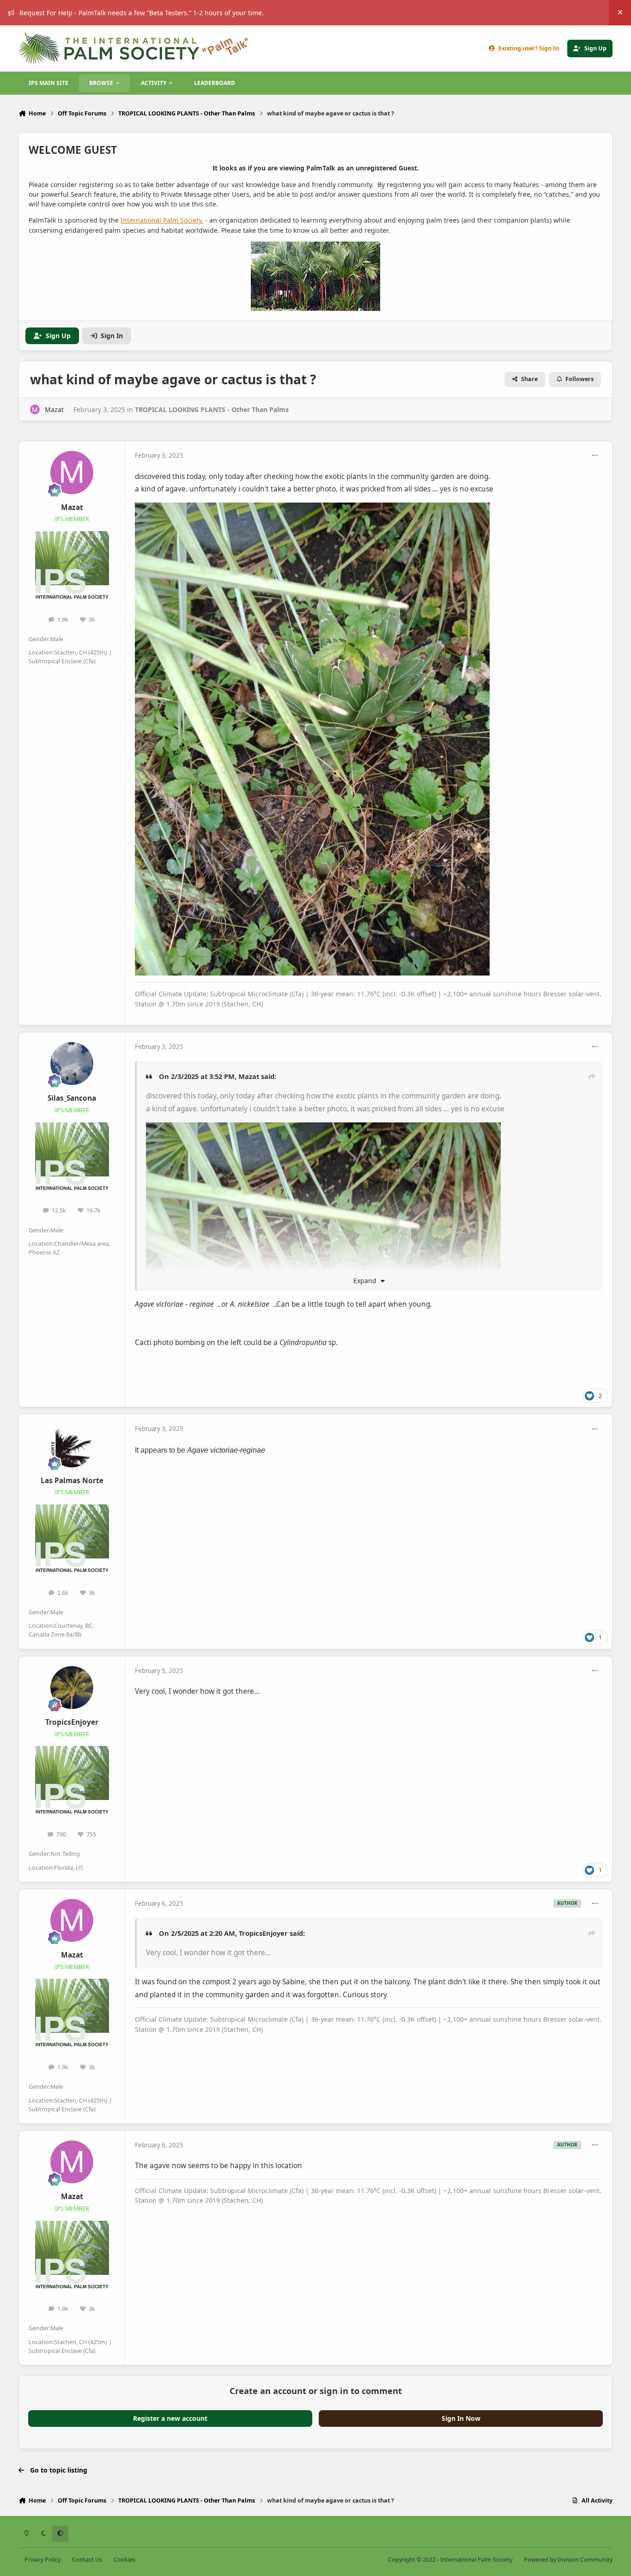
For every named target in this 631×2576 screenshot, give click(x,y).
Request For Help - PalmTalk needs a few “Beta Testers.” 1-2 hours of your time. (142, 13)
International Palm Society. (162, 220)
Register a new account (170, 2418)
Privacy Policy (42, 2560)
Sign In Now (461, 2418)
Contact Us (87, 2560)
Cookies (124, 2560)
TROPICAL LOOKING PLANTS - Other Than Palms (212, 409)
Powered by (568, 2560)
